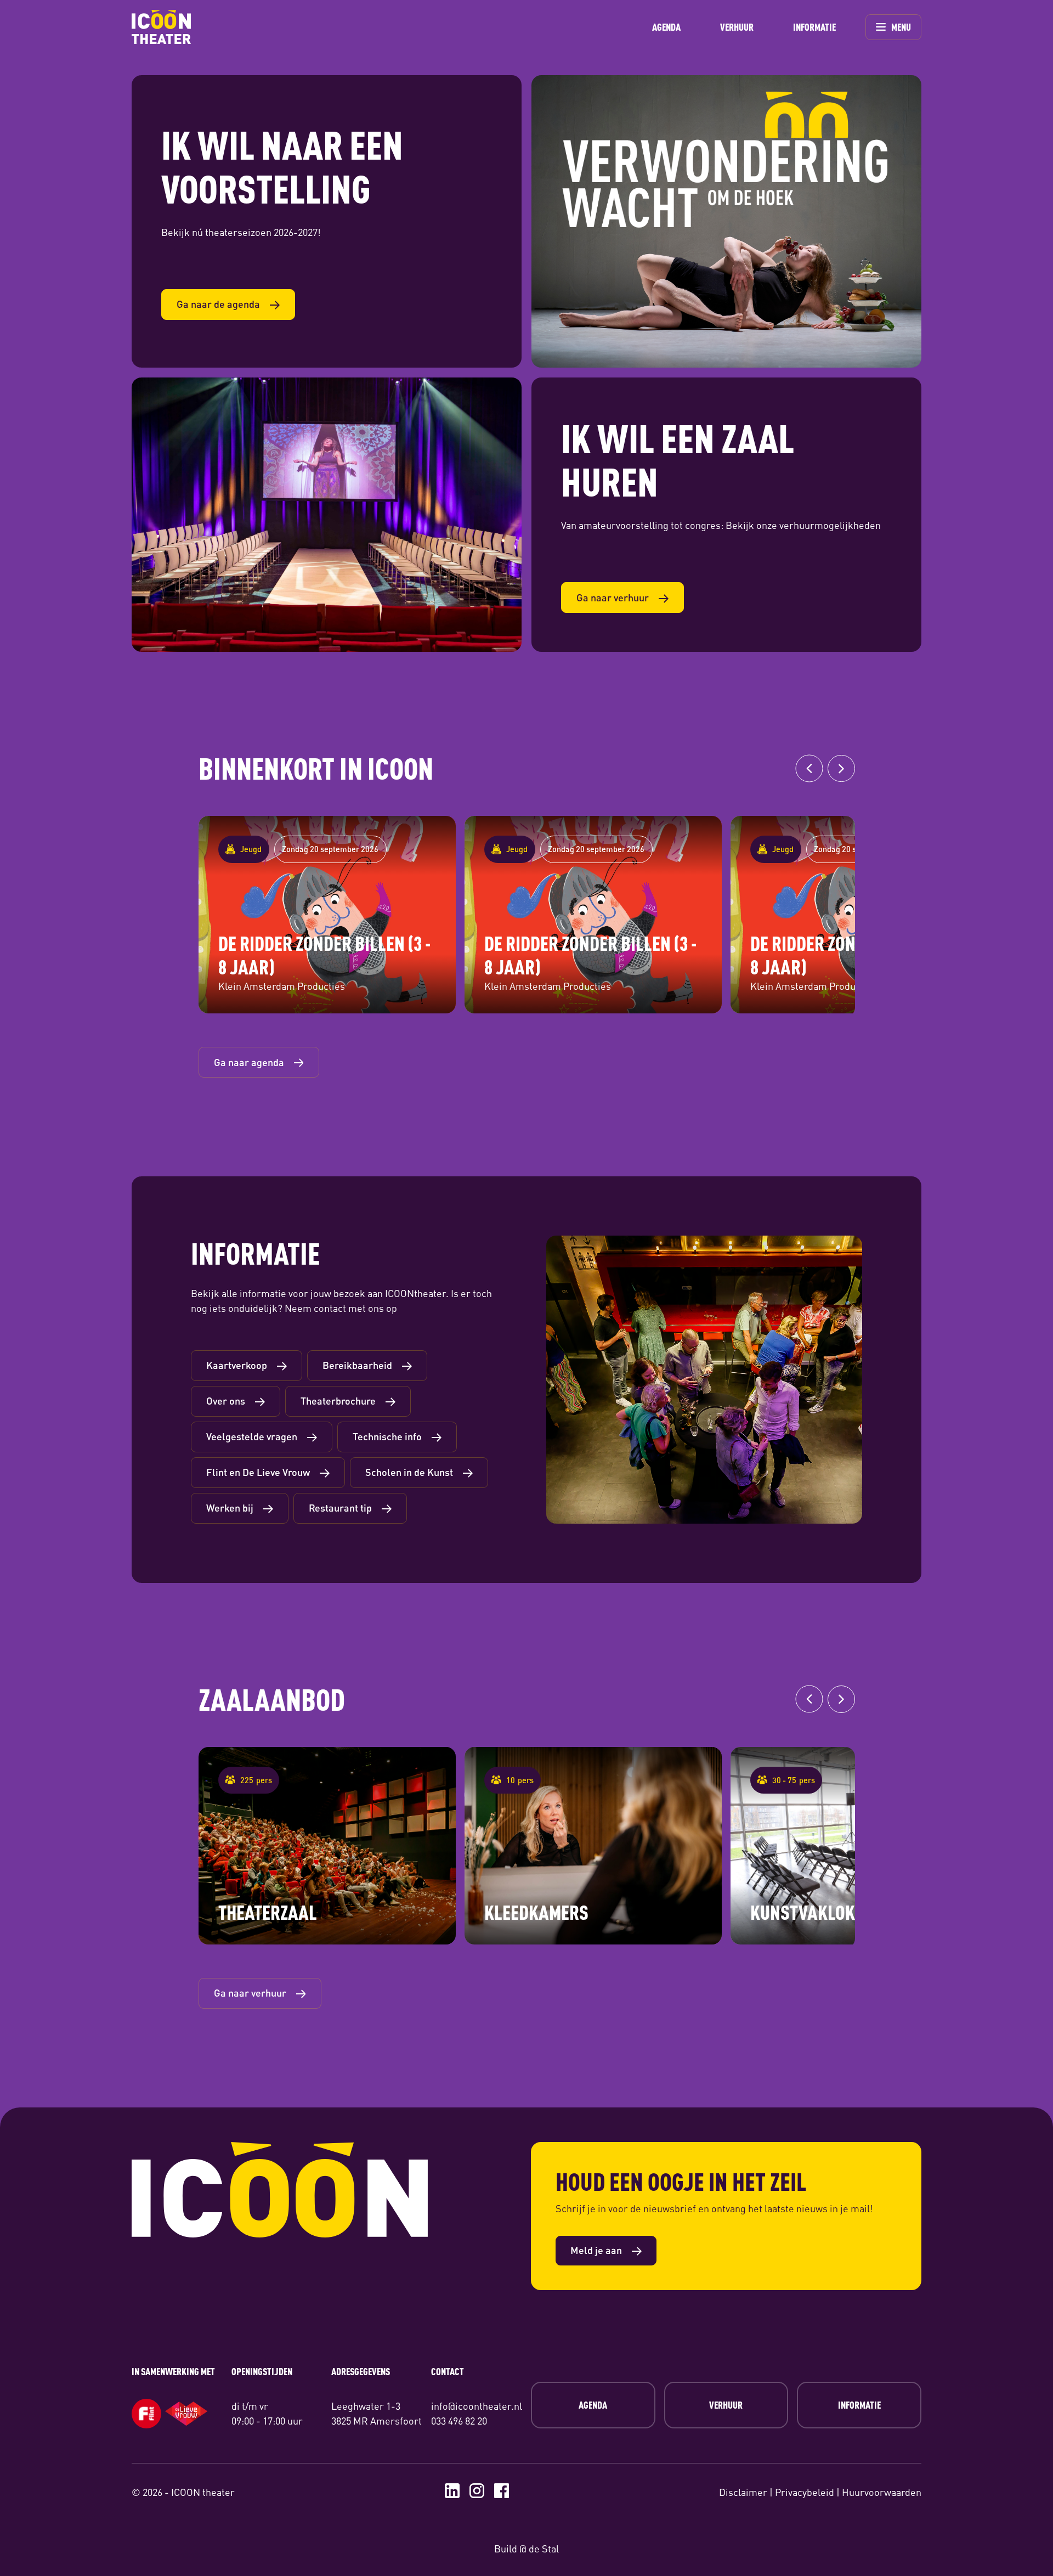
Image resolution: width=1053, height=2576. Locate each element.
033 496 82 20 (459, 2421)
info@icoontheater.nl (477, 2406)
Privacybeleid (805, 2492)
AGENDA (666, 27)
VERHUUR (737, 27)
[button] (809, 769)
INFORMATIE (814, 27)
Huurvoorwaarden (882, 2492)
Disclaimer (743, 2492)
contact (330, 1308)
